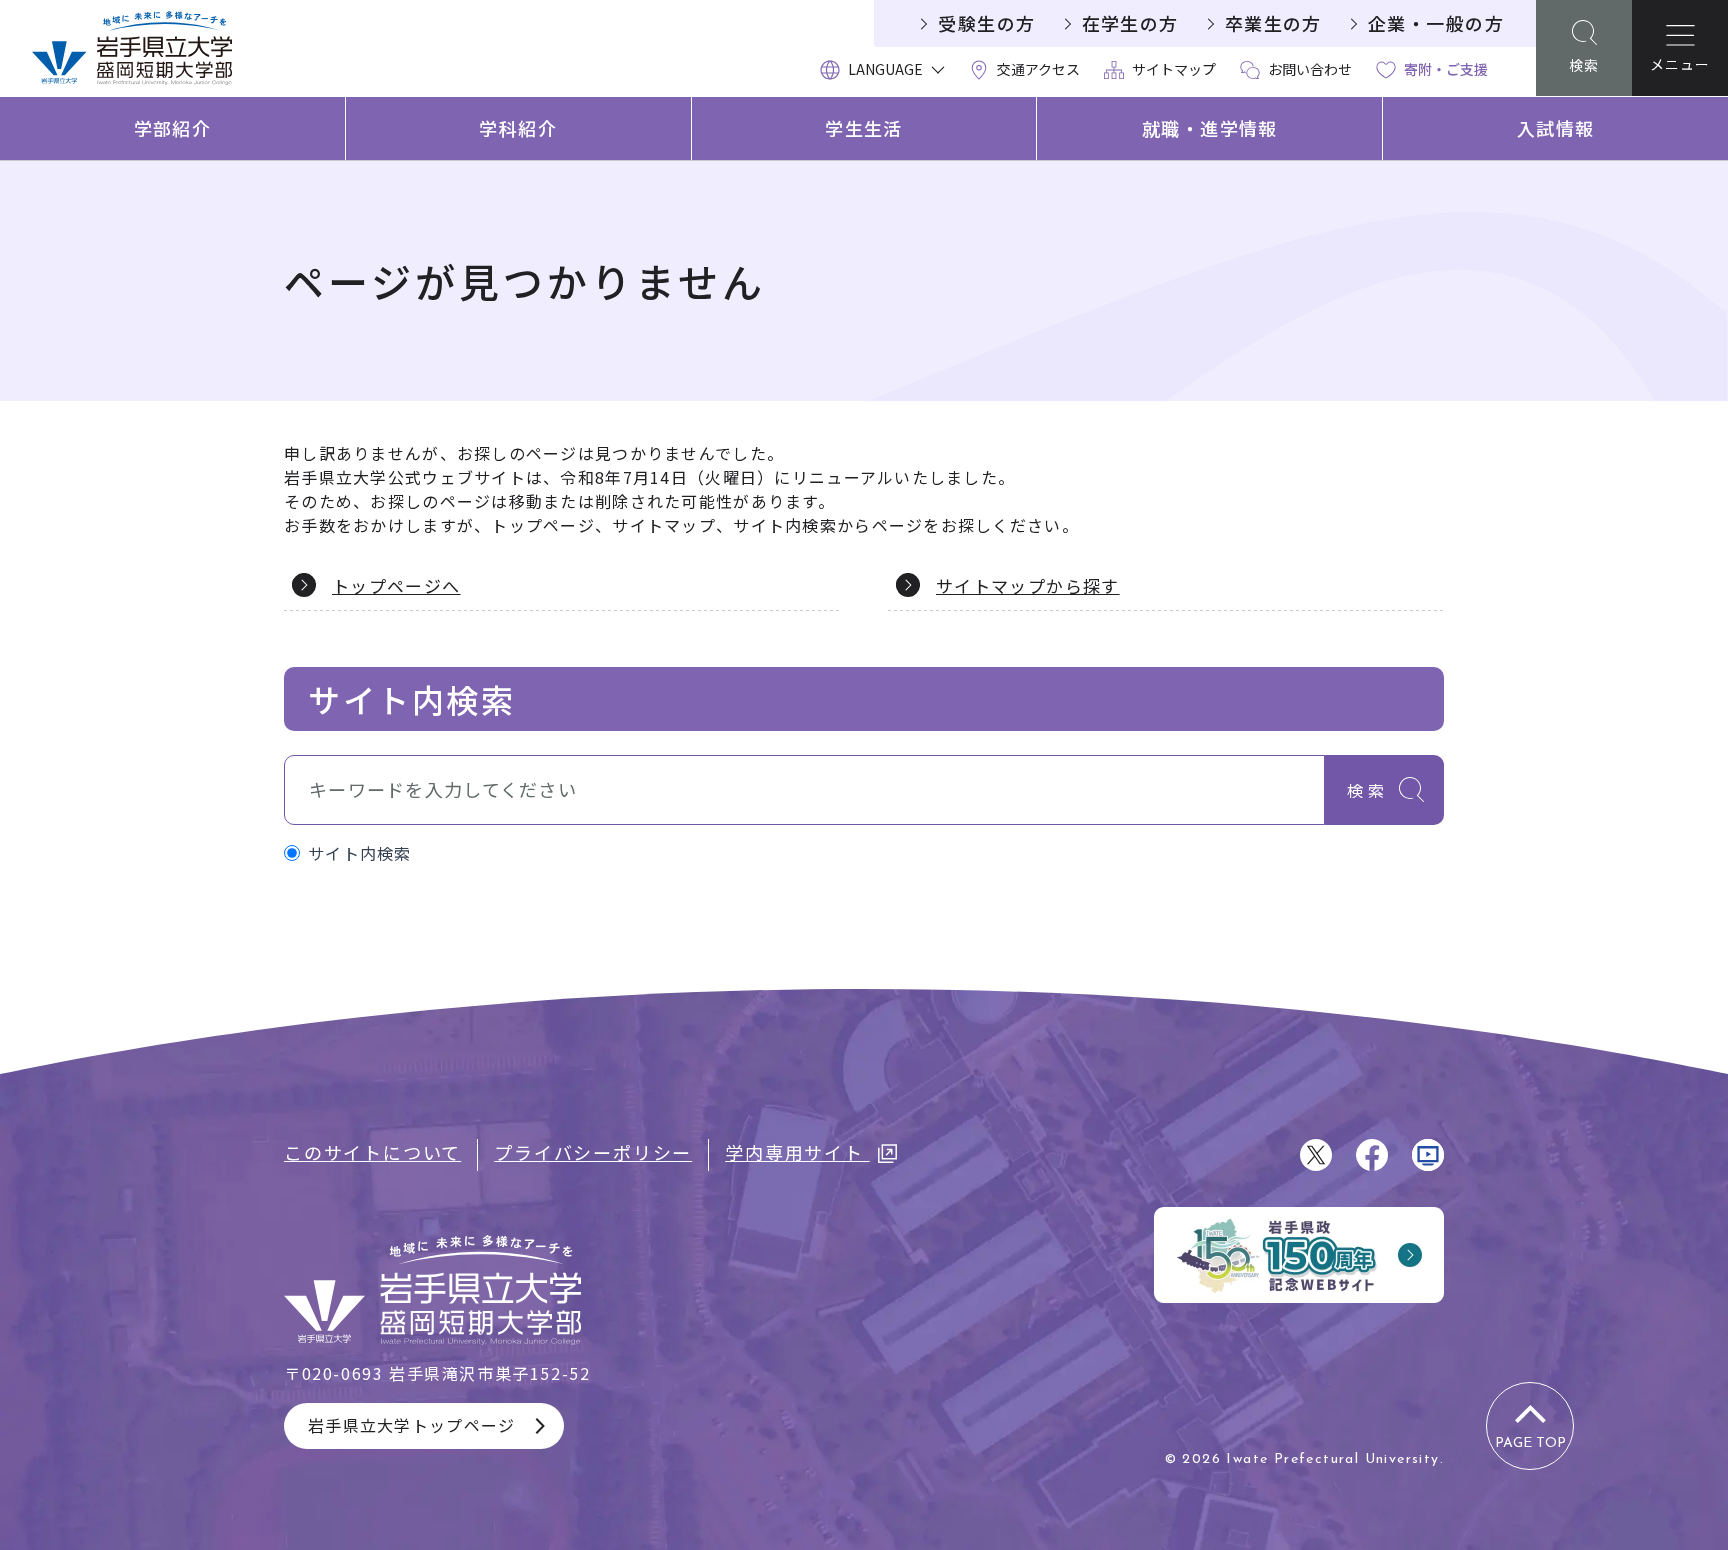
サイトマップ (1174, 69)
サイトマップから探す (1028, 585)
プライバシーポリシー (593, 1152)
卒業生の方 (1273, 23)
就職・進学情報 (1210, 128)
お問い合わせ (1310, 69)
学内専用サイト (797, 1152)
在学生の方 (1130, 23)
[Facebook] (1372, 1155)
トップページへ (396, 585)
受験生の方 (986, 23)
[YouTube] (1428, 1155)
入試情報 (1556, 128)
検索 (1368, 790)
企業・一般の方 (1436, 23)
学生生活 (864, 128)
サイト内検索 (360, 853)
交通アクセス (1038, 69)
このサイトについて (372, 1152)
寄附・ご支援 (1446, 69)
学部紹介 (173, 128)
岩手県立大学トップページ (411, 1425)
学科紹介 (518, 128)
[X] (1316, 1155)
